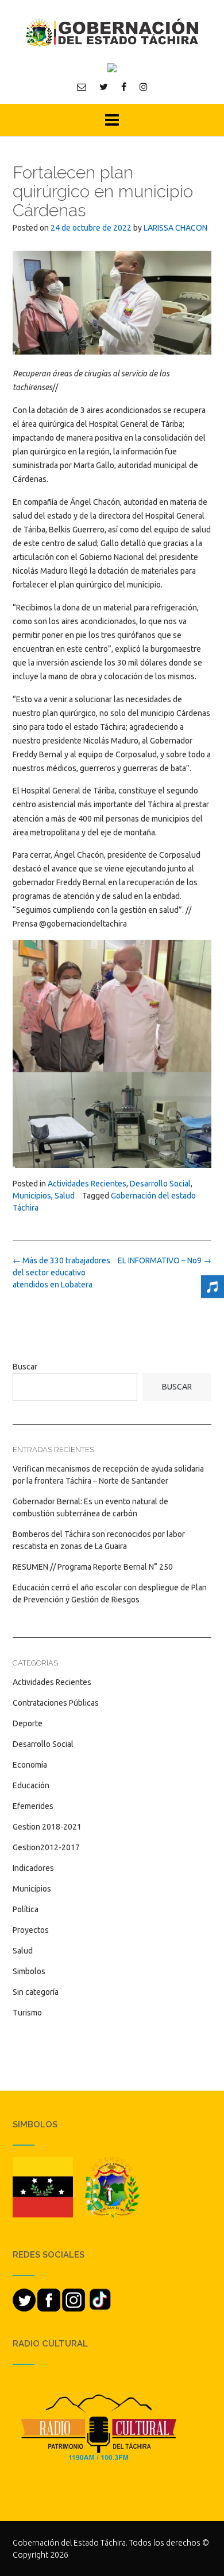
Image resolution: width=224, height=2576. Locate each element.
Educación (31, 1785)
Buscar (25, 1367)
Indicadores (33, 1868)
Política (26, 1909)
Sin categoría (36, 1992)
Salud (65, 1196)
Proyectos (31, 1930)
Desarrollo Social (160, 1184)
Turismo (27, 2013)
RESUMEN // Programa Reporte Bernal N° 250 (93, 1567)
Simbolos (29, 1971)
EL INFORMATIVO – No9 (165, 1260)
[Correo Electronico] (82, 87)
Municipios (32, 1196)
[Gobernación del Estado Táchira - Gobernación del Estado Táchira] (112, 32)
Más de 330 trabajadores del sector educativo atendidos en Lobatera (61, 1273)
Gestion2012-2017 (46, 1847)
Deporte (28, 1723)
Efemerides (33, 1806)
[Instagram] (144, 87)
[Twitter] (104, 87)
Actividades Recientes (87, 1184)
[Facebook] (124, 87)
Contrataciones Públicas (56, 1703)
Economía (30, 1765)
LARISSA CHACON (175, 228)
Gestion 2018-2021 (47, 1827)
